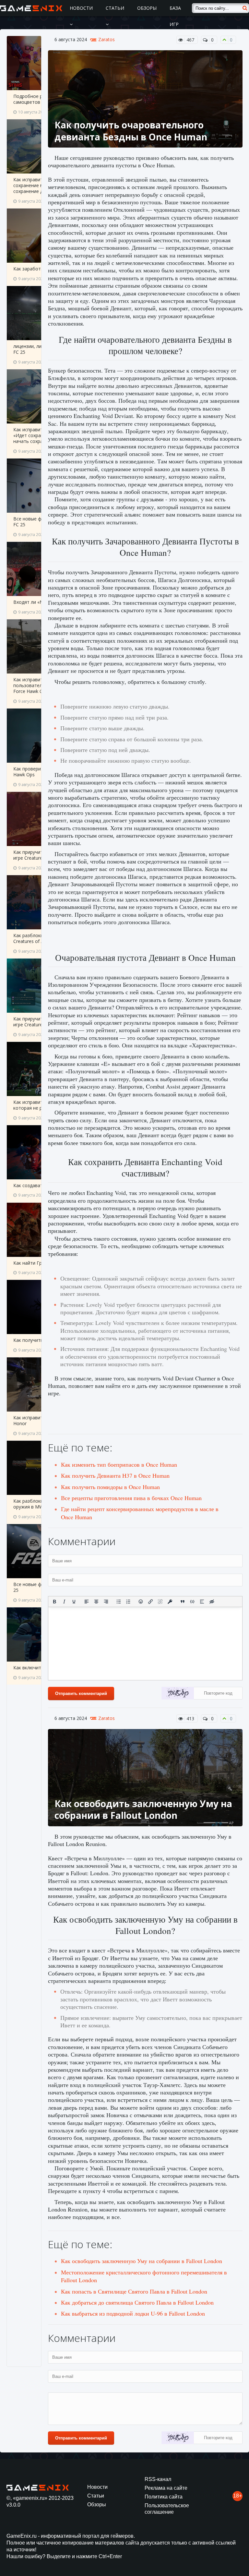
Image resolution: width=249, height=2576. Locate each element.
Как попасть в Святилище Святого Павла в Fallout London (134, 2291)
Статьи (115, 8)
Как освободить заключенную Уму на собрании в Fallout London (142, 2261)
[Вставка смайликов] (141, 1602)
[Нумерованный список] (128, 1602)
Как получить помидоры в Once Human (110, 1487)
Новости (81, 8)
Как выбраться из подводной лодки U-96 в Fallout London (133, 2313)
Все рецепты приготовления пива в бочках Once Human (131, 1498)
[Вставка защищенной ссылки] (170, 1602)
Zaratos (107, 40)
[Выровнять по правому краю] (106, 1602)
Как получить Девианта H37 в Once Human (115, 1475)
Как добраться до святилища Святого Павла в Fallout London (137, 2302)
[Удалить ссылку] (160, 1602)
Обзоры (147, 8)
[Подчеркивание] (74, 1602)
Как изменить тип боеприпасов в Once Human (119, 1464)
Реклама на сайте (166, 2488)
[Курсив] (64, 1602)
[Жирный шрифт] (54, 1602)
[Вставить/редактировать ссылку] (150, 1602)
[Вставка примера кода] (192, 1602)
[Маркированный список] (119, 1602)
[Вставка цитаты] (183, 1602)
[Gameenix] (32, 8)
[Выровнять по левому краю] (87, 1602)
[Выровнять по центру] (96, 1602)
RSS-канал (158, 2479)
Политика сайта (164, 2497)
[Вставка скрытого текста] (212, 1602)
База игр (175, 16)
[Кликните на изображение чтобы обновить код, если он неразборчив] (178, 1694)
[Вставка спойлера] (202, 1602)
